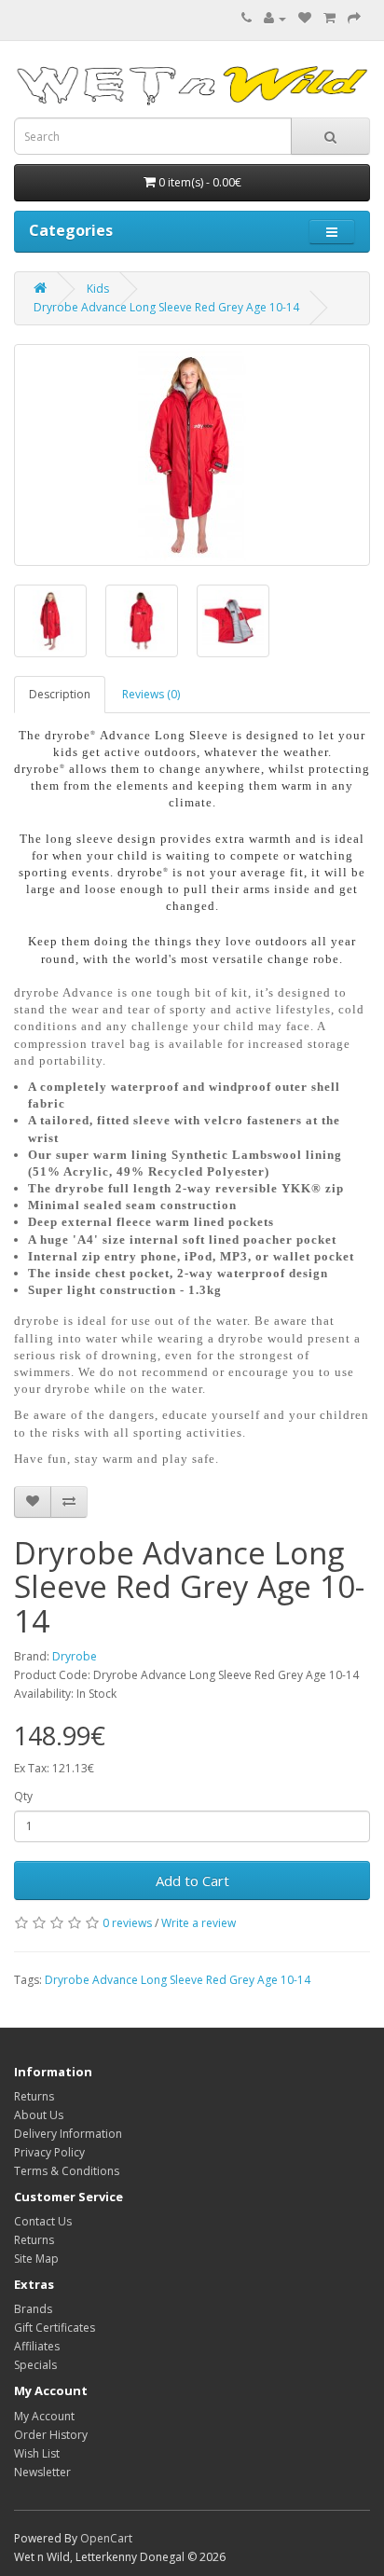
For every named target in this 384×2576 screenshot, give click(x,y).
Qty (23, 1796)
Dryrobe (75, 1656)
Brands (33, 2309)
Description (60, 694)
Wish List (37, 2453)
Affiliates (37, 2346)
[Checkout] (354, 18)
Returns (34, 2096)
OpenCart (106, 2538)
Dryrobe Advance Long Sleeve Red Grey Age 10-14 (166, 307)
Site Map (36, 2259)
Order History (51, 2435)
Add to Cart (192, 1880)
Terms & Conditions (67, 2171)
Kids (98, 289)
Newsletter (42, 2472)
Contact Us (43, 2221)
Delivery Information (68, 2134)
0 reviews (127, 1923)
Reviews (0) (151, 694)
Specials (35, 2365)
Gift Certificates (55, 2328)
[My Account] (275, 18)
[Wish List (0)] (305, 18)
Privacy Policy (49, 2152)
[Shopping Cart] (329, 18)
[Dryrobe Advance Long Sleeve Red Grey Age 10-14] (192, 455)
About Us (39, 2115)
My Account (44, 2416)
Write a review (199, 1923)
